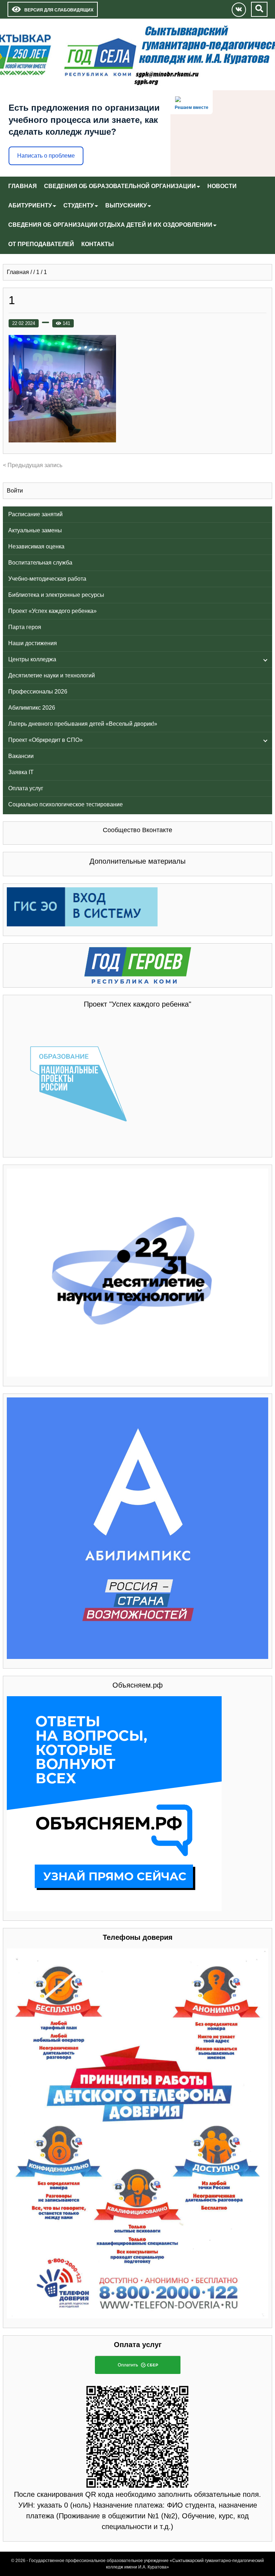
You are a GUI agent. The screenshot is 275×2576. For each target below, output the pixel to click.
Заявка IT (21, 772)
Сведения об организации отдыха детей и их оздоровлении (110, 225)
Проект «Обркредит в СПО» (45, 740)
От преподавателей (41, 244)
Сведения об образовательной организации (120, 186)
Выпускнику (126, 205)
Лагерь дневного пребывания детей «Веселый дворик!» (83, 724)
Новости (222, 186)
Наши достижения (33, 643)
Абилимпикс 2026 (32, 708)
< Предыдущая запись (33, 465)
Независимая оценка (36, 546)
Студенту (79, 205)
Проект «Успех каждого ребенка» (52, 611)
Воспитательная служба (40, 563)
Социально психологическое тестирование (66, 804)
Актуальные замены (35, 530)
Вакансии (21, 756)
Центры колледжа (32, 659)
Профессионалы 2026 (38, 692)
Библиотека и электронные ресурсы (56, 595)
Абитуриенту (30, 205)
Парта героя (25, 627)
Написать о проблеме (46, 156)
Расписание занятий (35, 514)
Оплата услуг (26, 788)
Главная (23, 186)
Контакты (98, 244)
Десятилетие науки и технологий (52, 675)
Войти (15, 491)
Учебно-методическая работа (47, 579)
